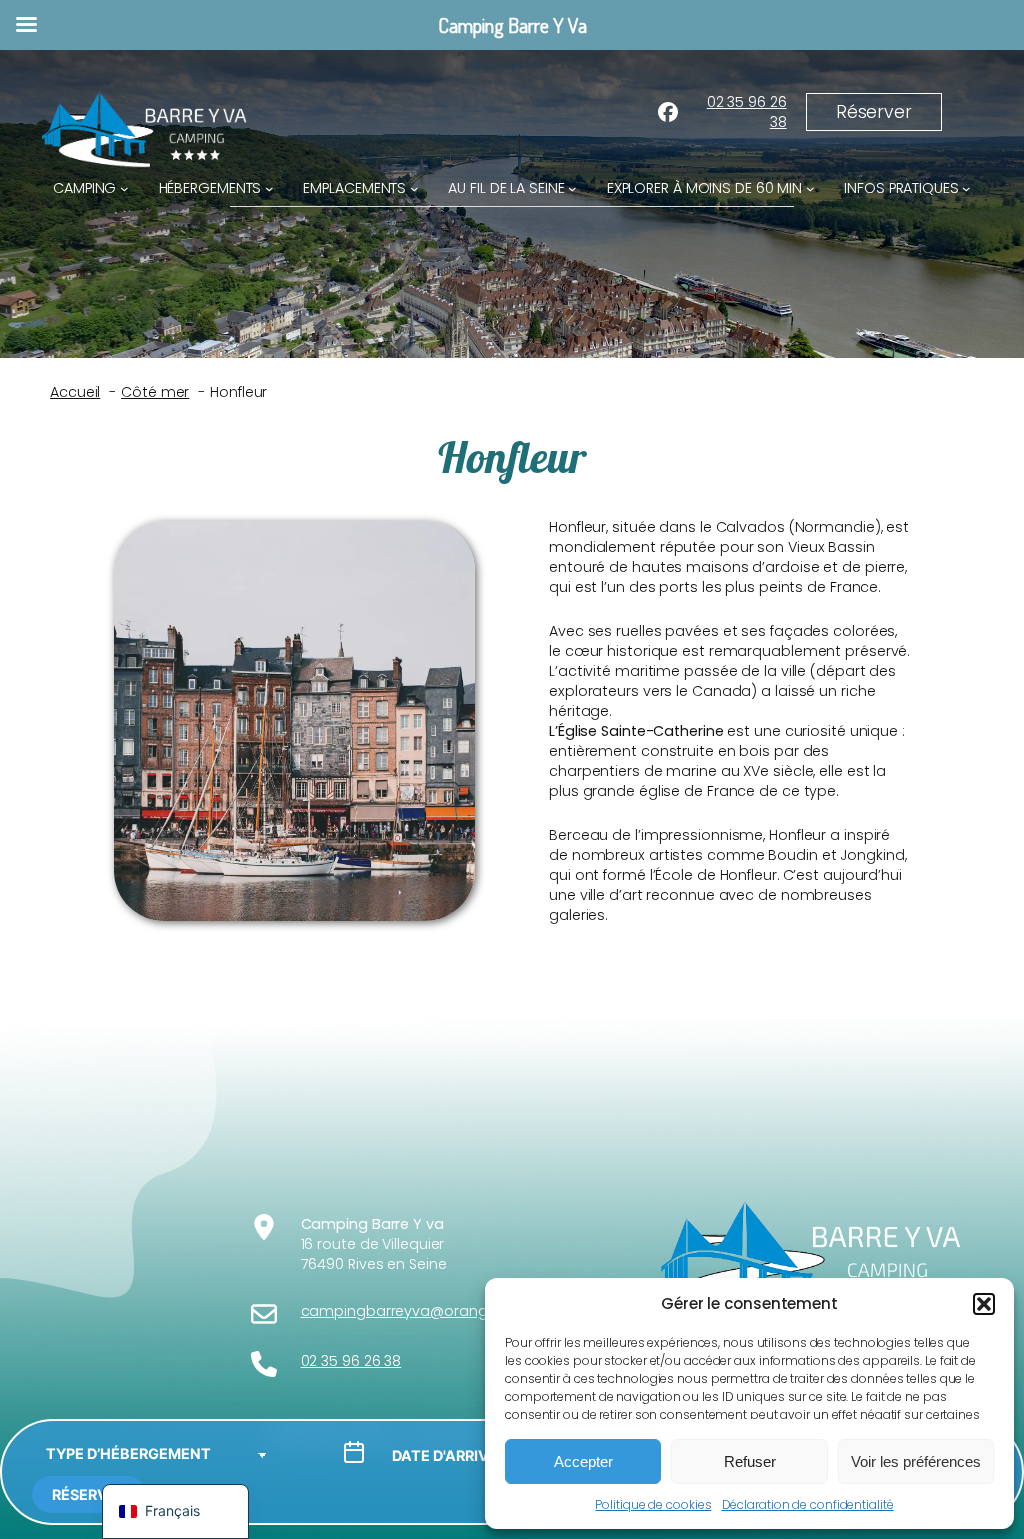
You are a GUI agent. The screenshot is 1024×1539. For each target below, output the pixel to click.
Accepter (583, 1461)
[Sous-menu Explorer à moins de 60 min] (810, 188)
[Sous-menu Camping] (124, 188)
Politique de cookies (653, 1504)
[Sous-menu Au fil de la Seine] (572, 188)
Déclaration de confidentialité (808, 1504)
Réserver (89, 1494)
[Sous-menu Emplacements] (414, 188)
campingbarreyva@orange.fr (404, 1311)
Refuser (750, 1461)
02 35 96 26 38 (747, 112)
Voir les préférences (916, 1461)
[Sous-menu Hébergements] (269, 188)
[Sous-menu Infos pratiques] (966, 188)
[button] (984, 1304)
